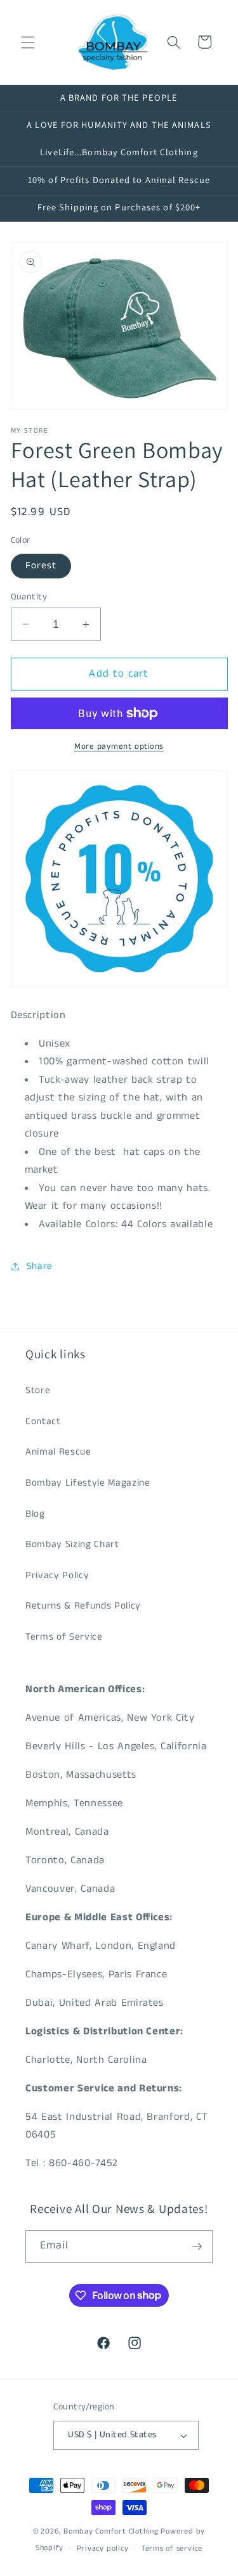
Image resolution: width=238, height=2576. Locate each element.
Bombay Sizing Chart (72, 1545)
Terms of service (172, 2548)
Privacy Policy (57, 1576)
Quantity (29, 597)
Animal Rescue (58, 1452)
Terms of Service (64, 1637)
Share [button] (40, 1266)
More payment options (119, 747)
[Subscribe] (197, 2247)
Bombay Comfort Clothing (111, 2531)
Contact (43, 1422)
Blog (35, 1514)
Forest (41, 566)
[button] (28, 42)
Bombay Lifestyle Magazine (88, 1483)
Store (38, 1391)
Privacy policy (103, 2548)
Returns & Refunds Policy (83, 1606)
